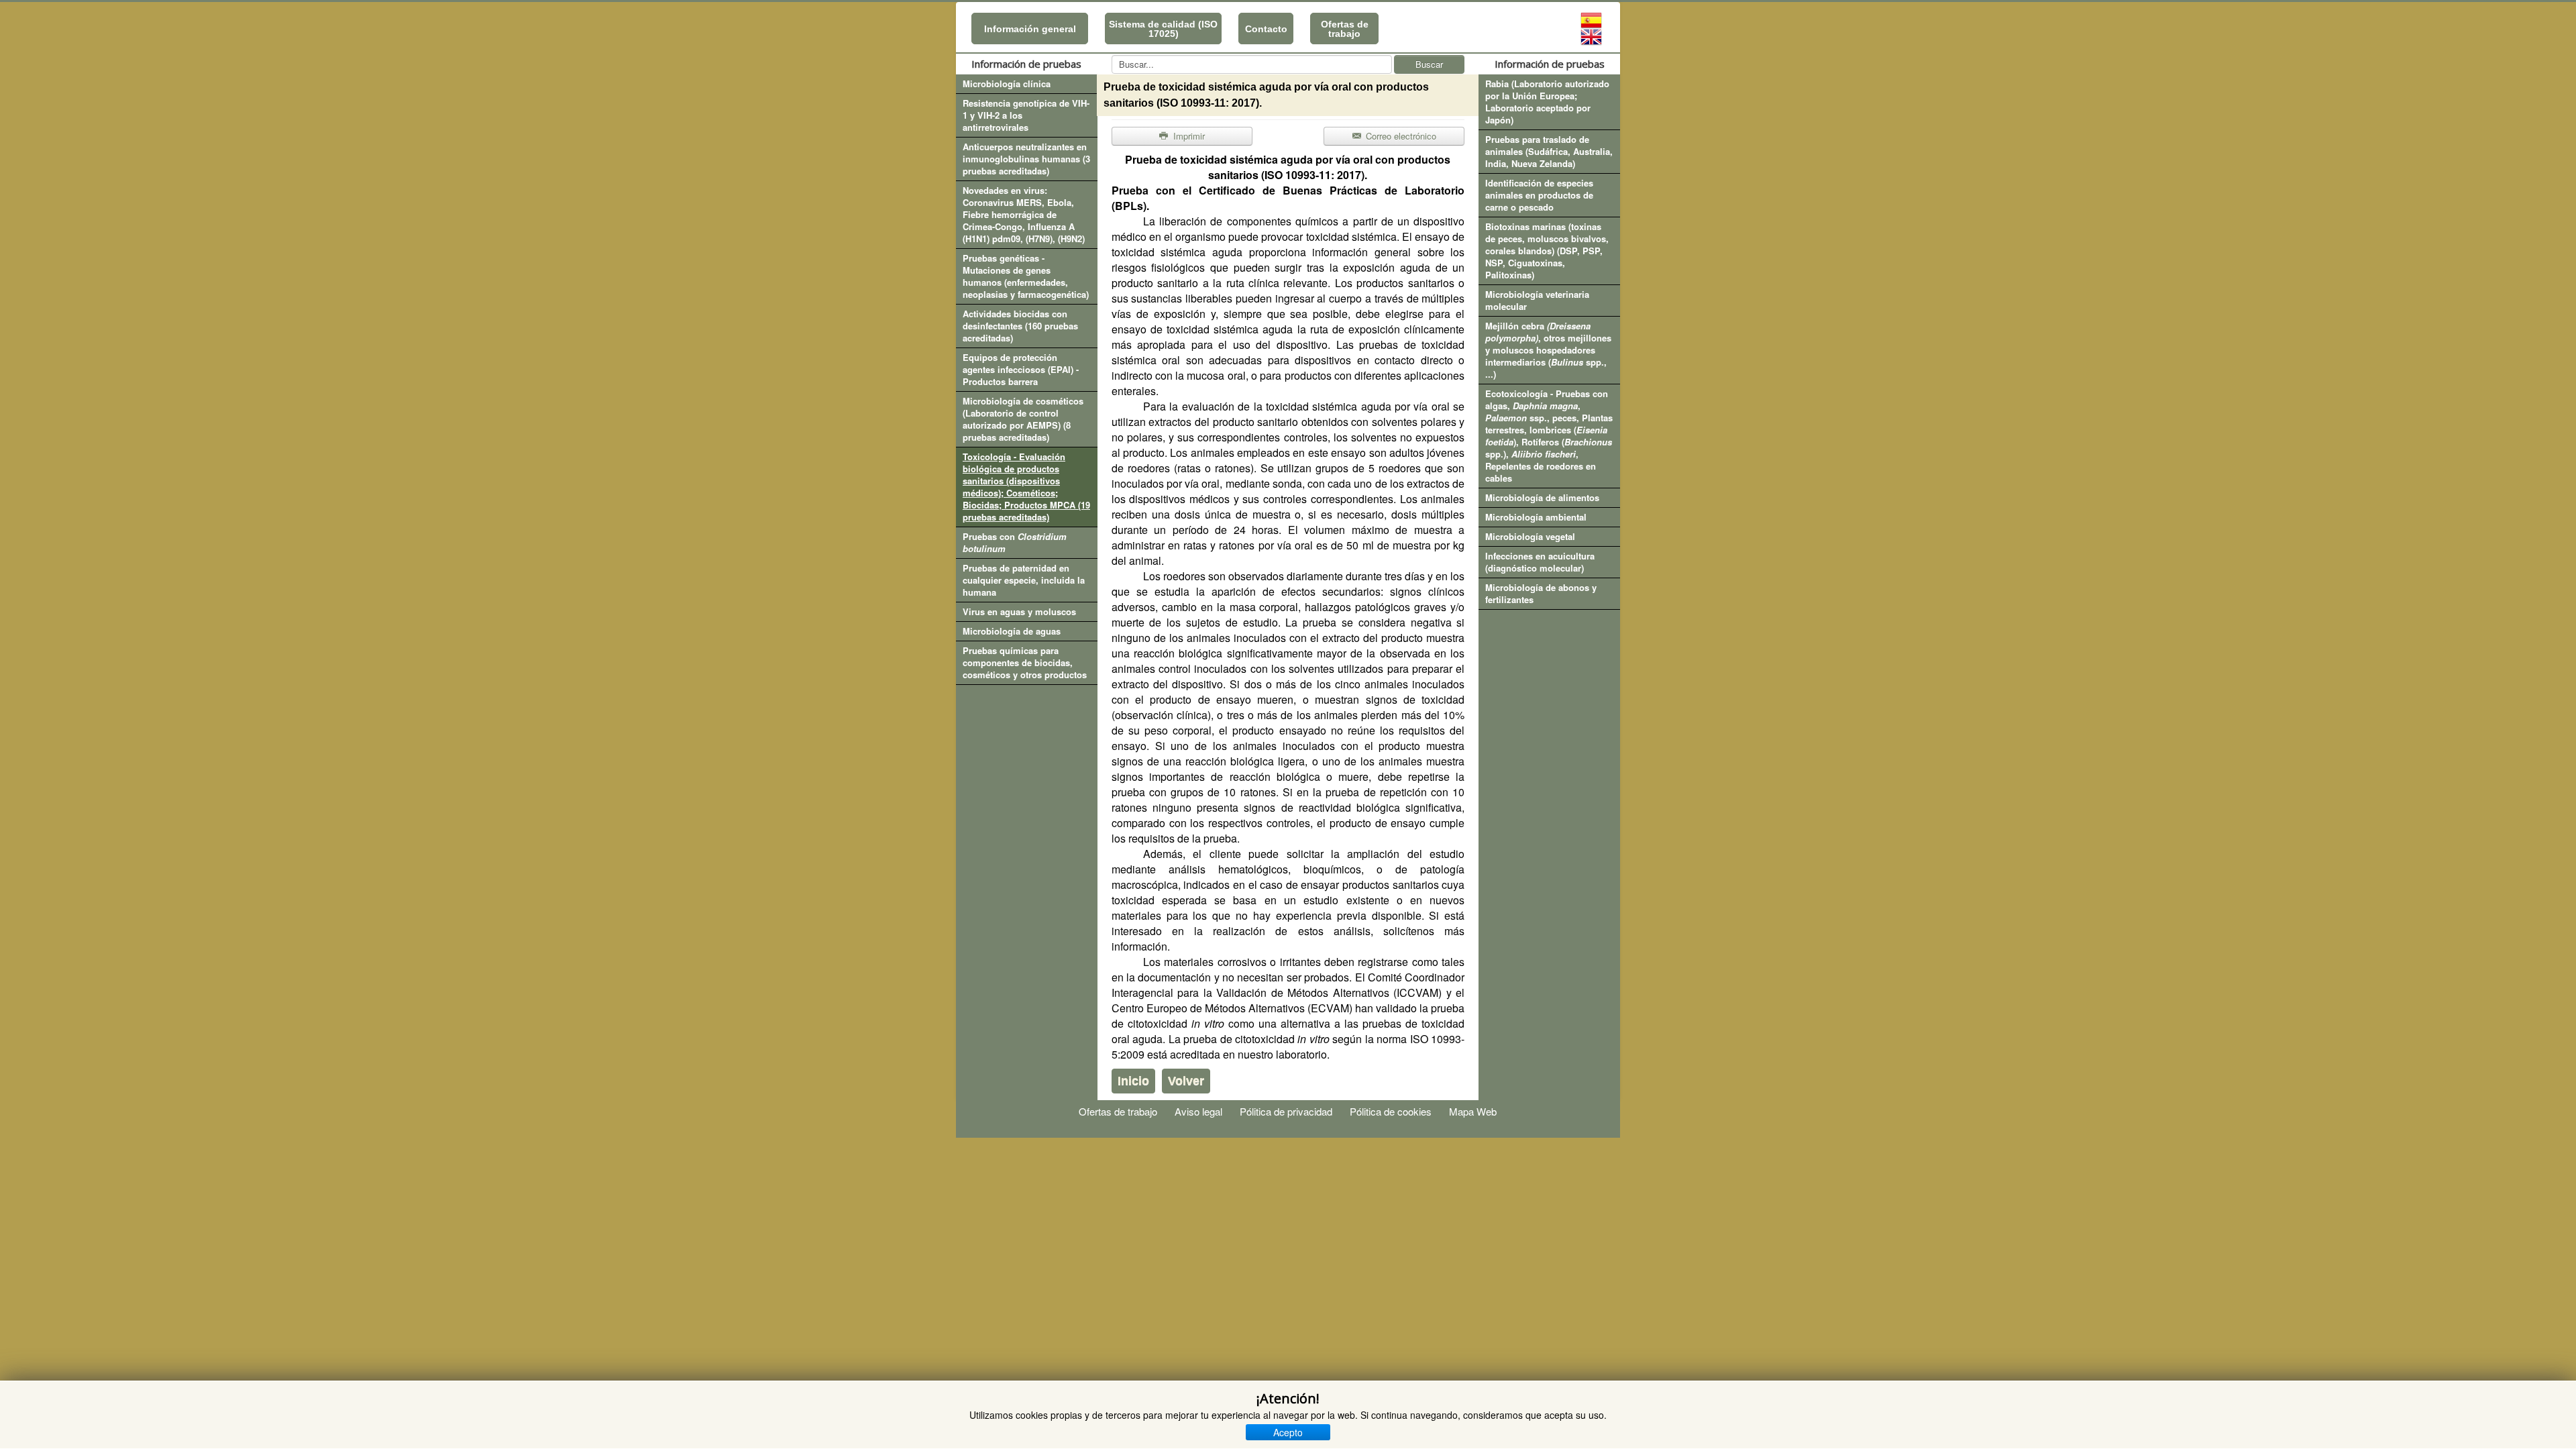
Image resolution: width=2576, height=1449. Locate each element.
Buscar (1429, 64)
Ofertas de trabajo (1345, 29)
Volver (1186, 1081)
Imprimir (1188, 136)
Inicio (1133, 1081)
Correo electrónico (1400, 136)
